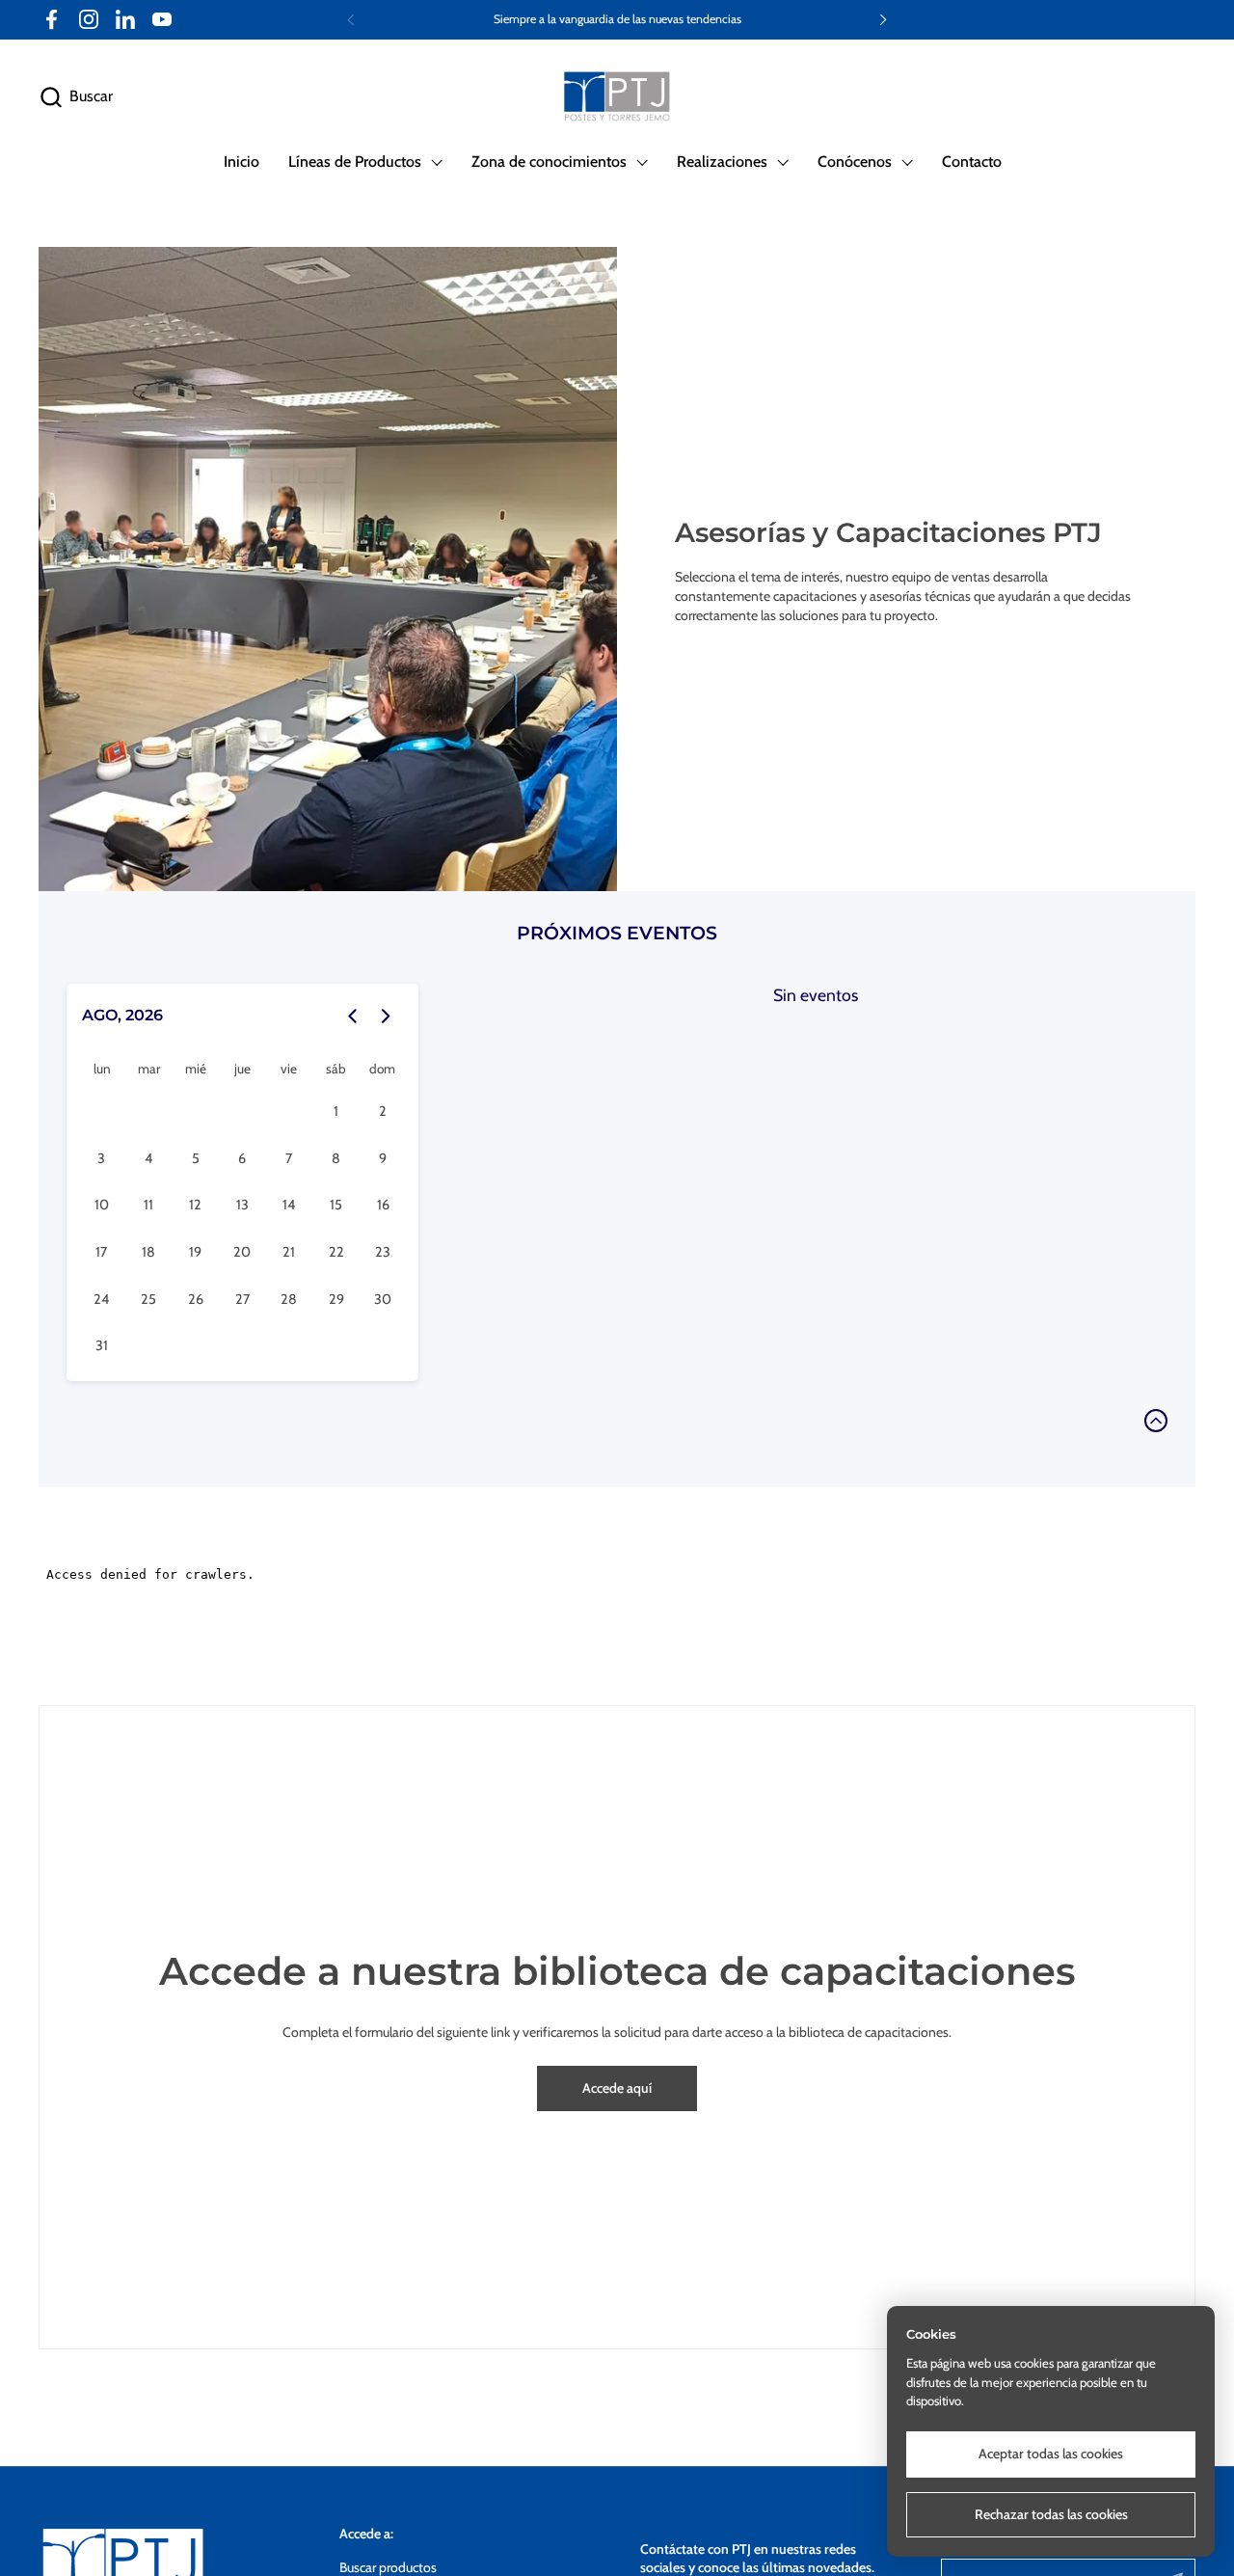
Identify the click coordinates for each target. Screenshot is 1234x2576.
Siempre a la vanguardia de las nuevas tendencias (617, 19)
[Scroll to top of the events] (1156, 1421)
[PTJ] (617, 97)
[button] (76, 97)
